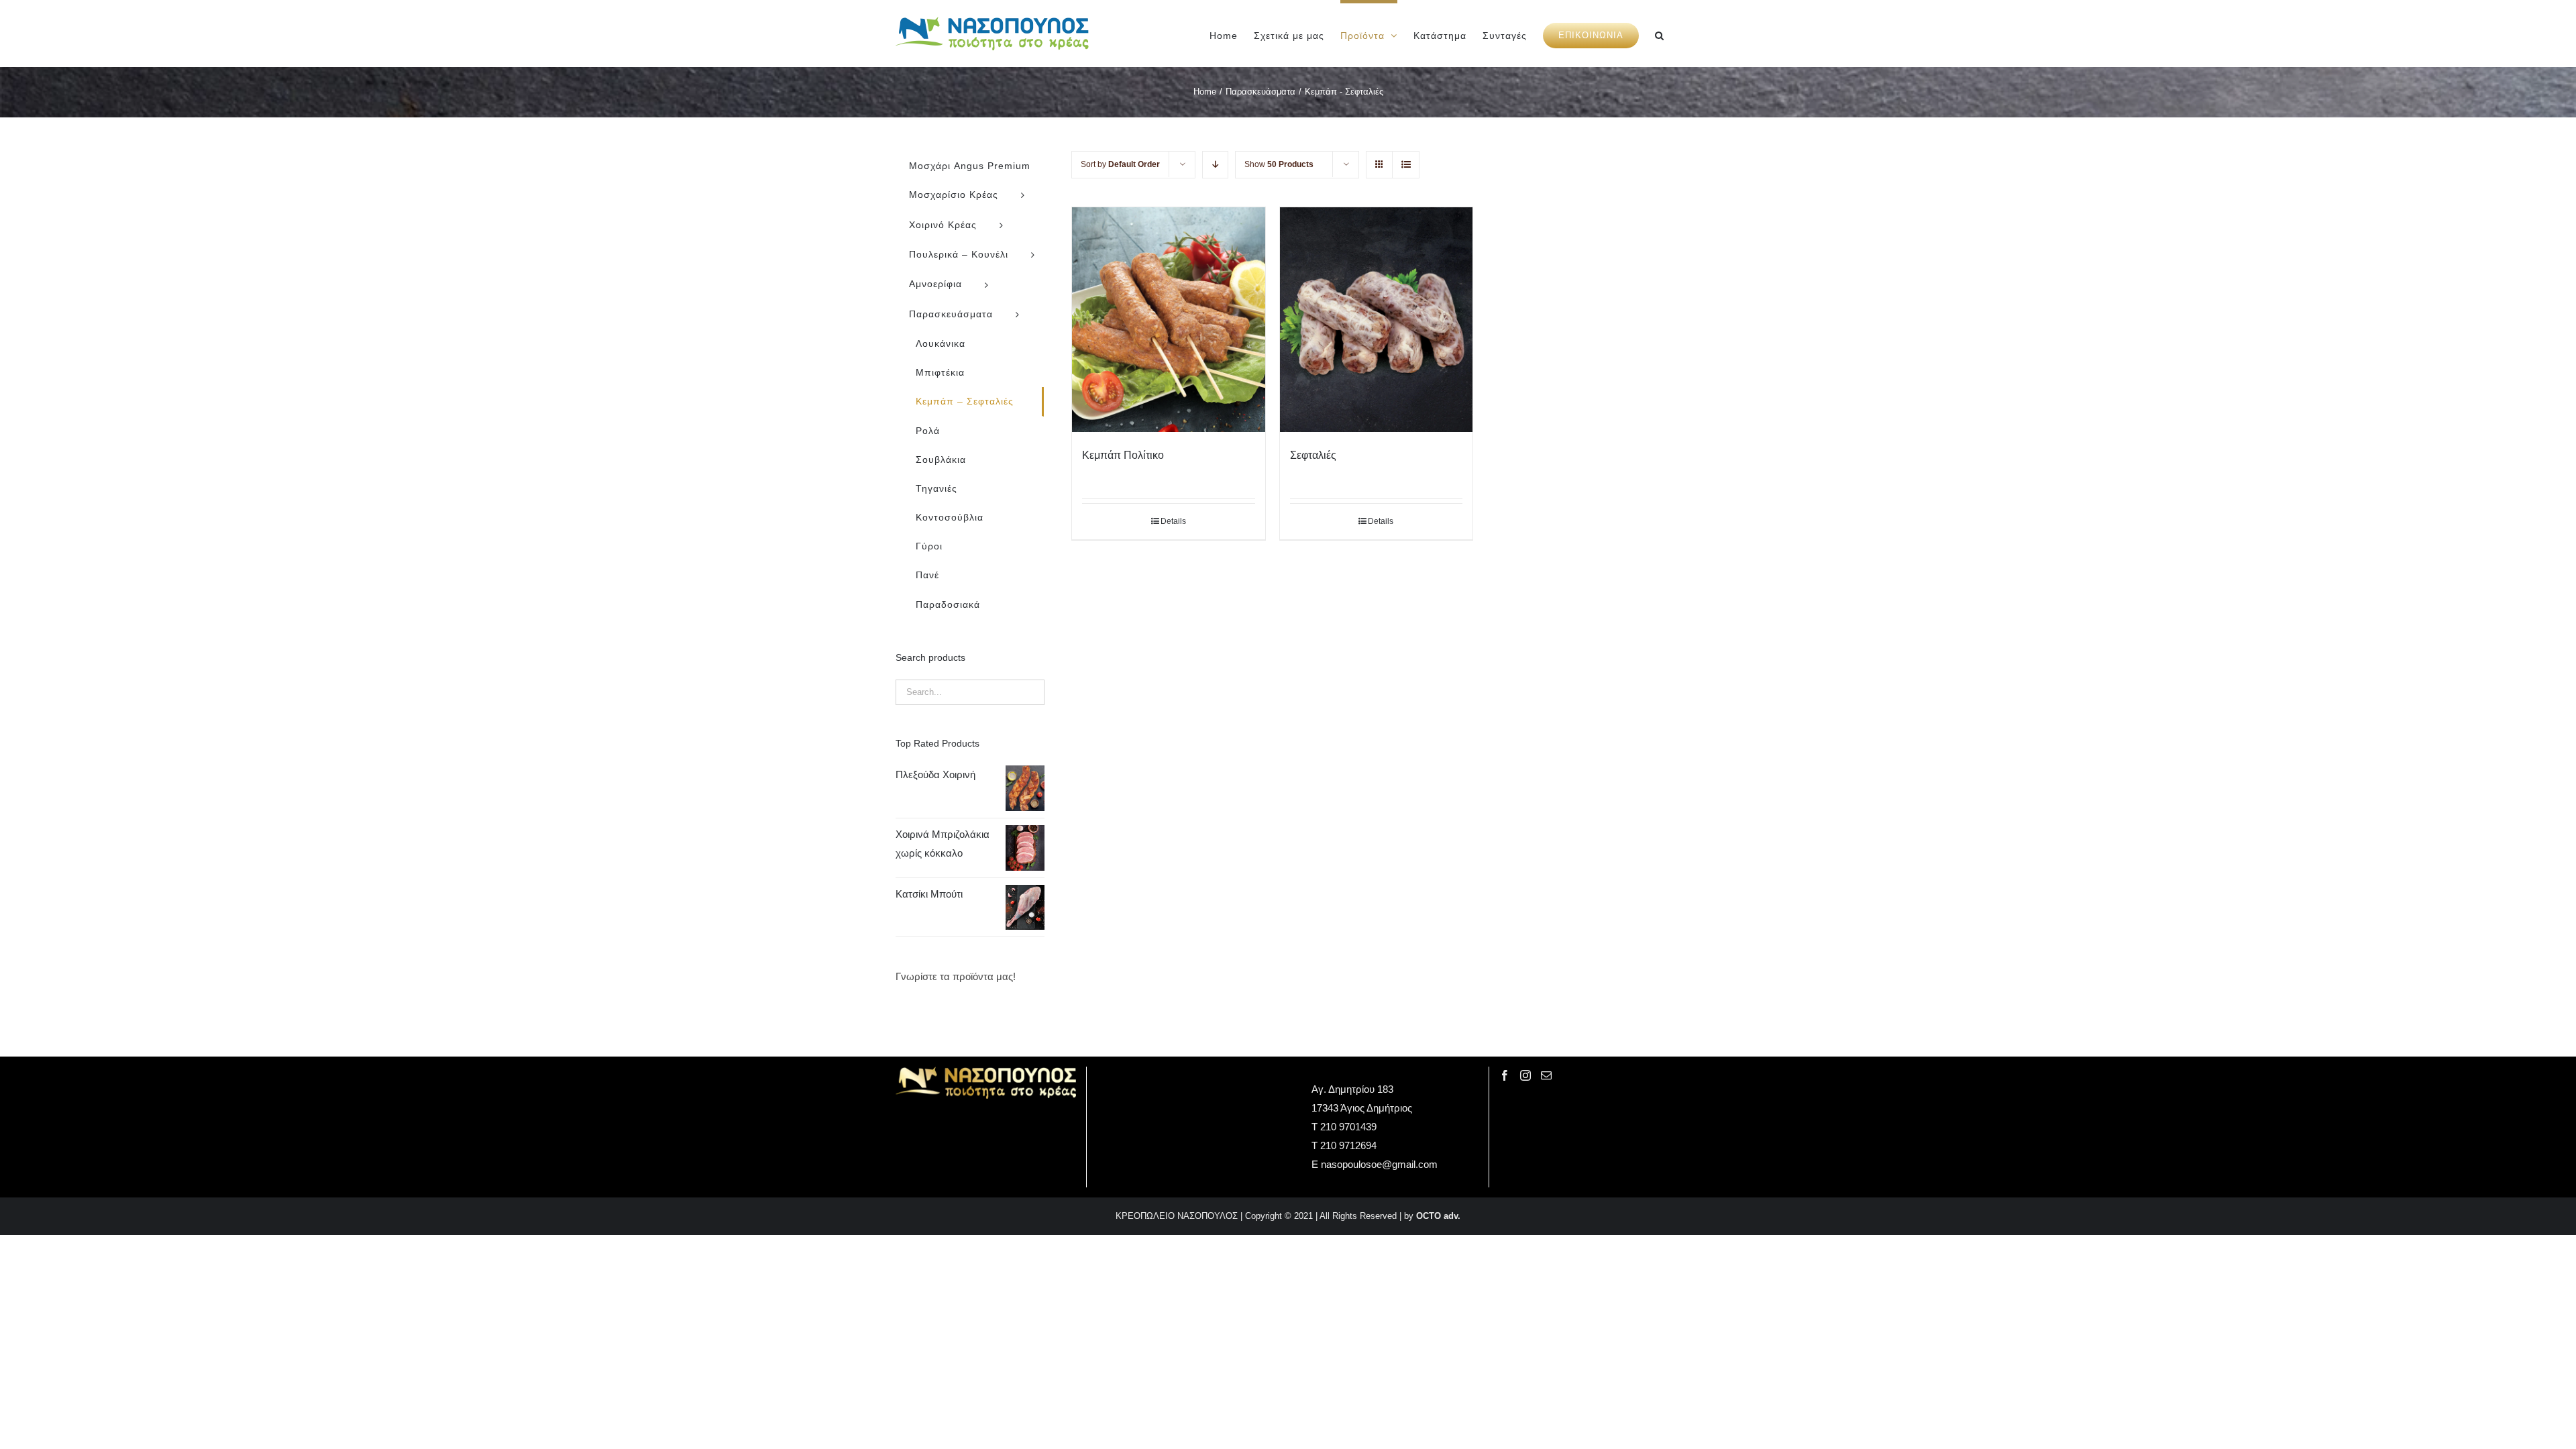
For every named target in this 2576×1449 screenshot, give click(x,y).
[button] (1660, 34)
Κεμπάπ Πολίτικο (1123, 455)
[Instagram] (1525, 1075)
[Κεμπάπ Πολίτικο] (1168, 320)
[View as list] (1406, 165)
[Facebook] (1505, 1075)
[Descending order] (1215, 165)
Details (1173, 521)
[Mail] (1546, 1075)
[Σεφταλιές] (1376, 320)
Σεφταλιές (1313, 455)
